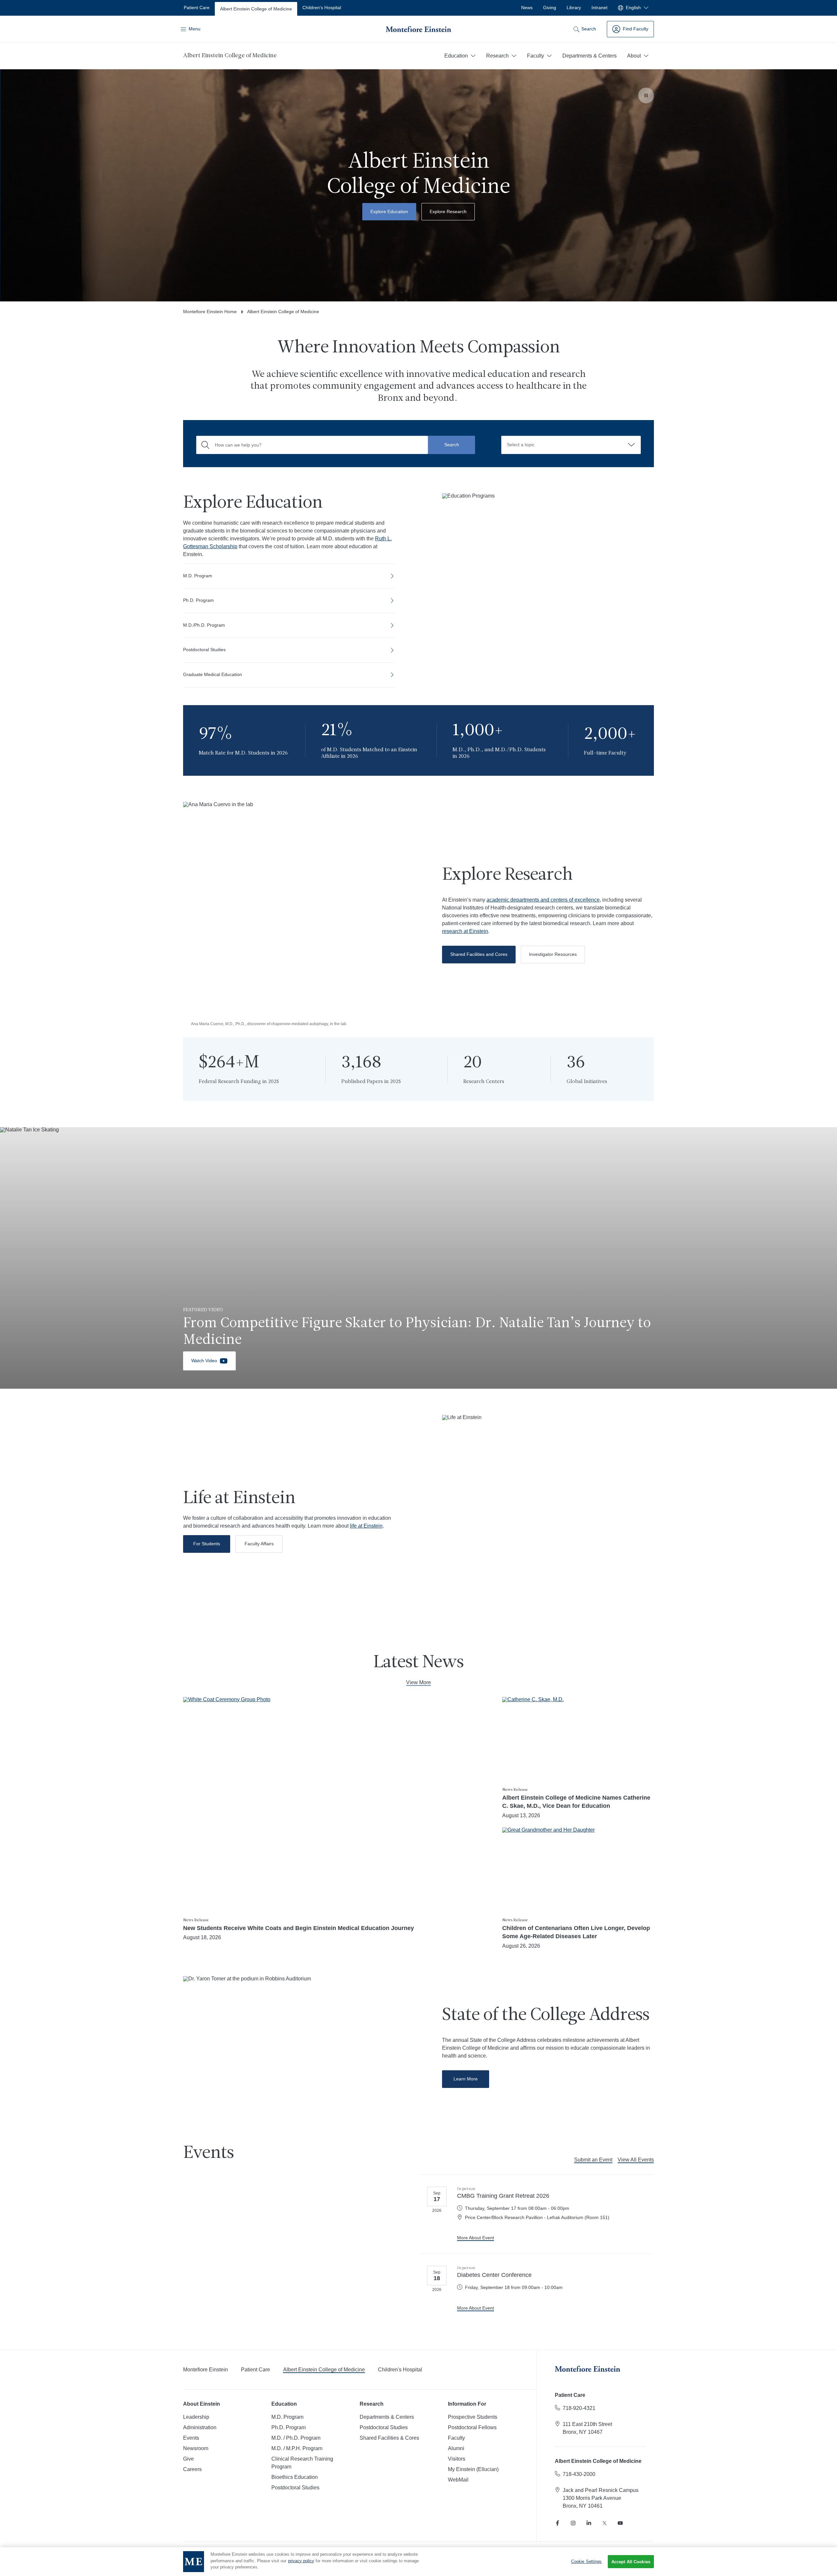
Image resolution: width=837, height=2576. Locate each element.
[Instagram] (573, 2523)
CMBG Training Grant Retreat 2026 (503, 2196)
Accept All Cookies (631, 2562)
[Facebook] (557, 2523)
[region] (418, 2562)
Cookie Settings (587, 2561)
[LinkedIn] (589, 2523)
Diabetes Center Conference (494, 2275)
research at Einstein (465, 931)
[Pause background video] (646, 95)
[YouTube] (620, 2523)
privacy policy (301, 2561)
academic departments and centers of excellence (543, 900)
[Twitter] (605, 2523)
